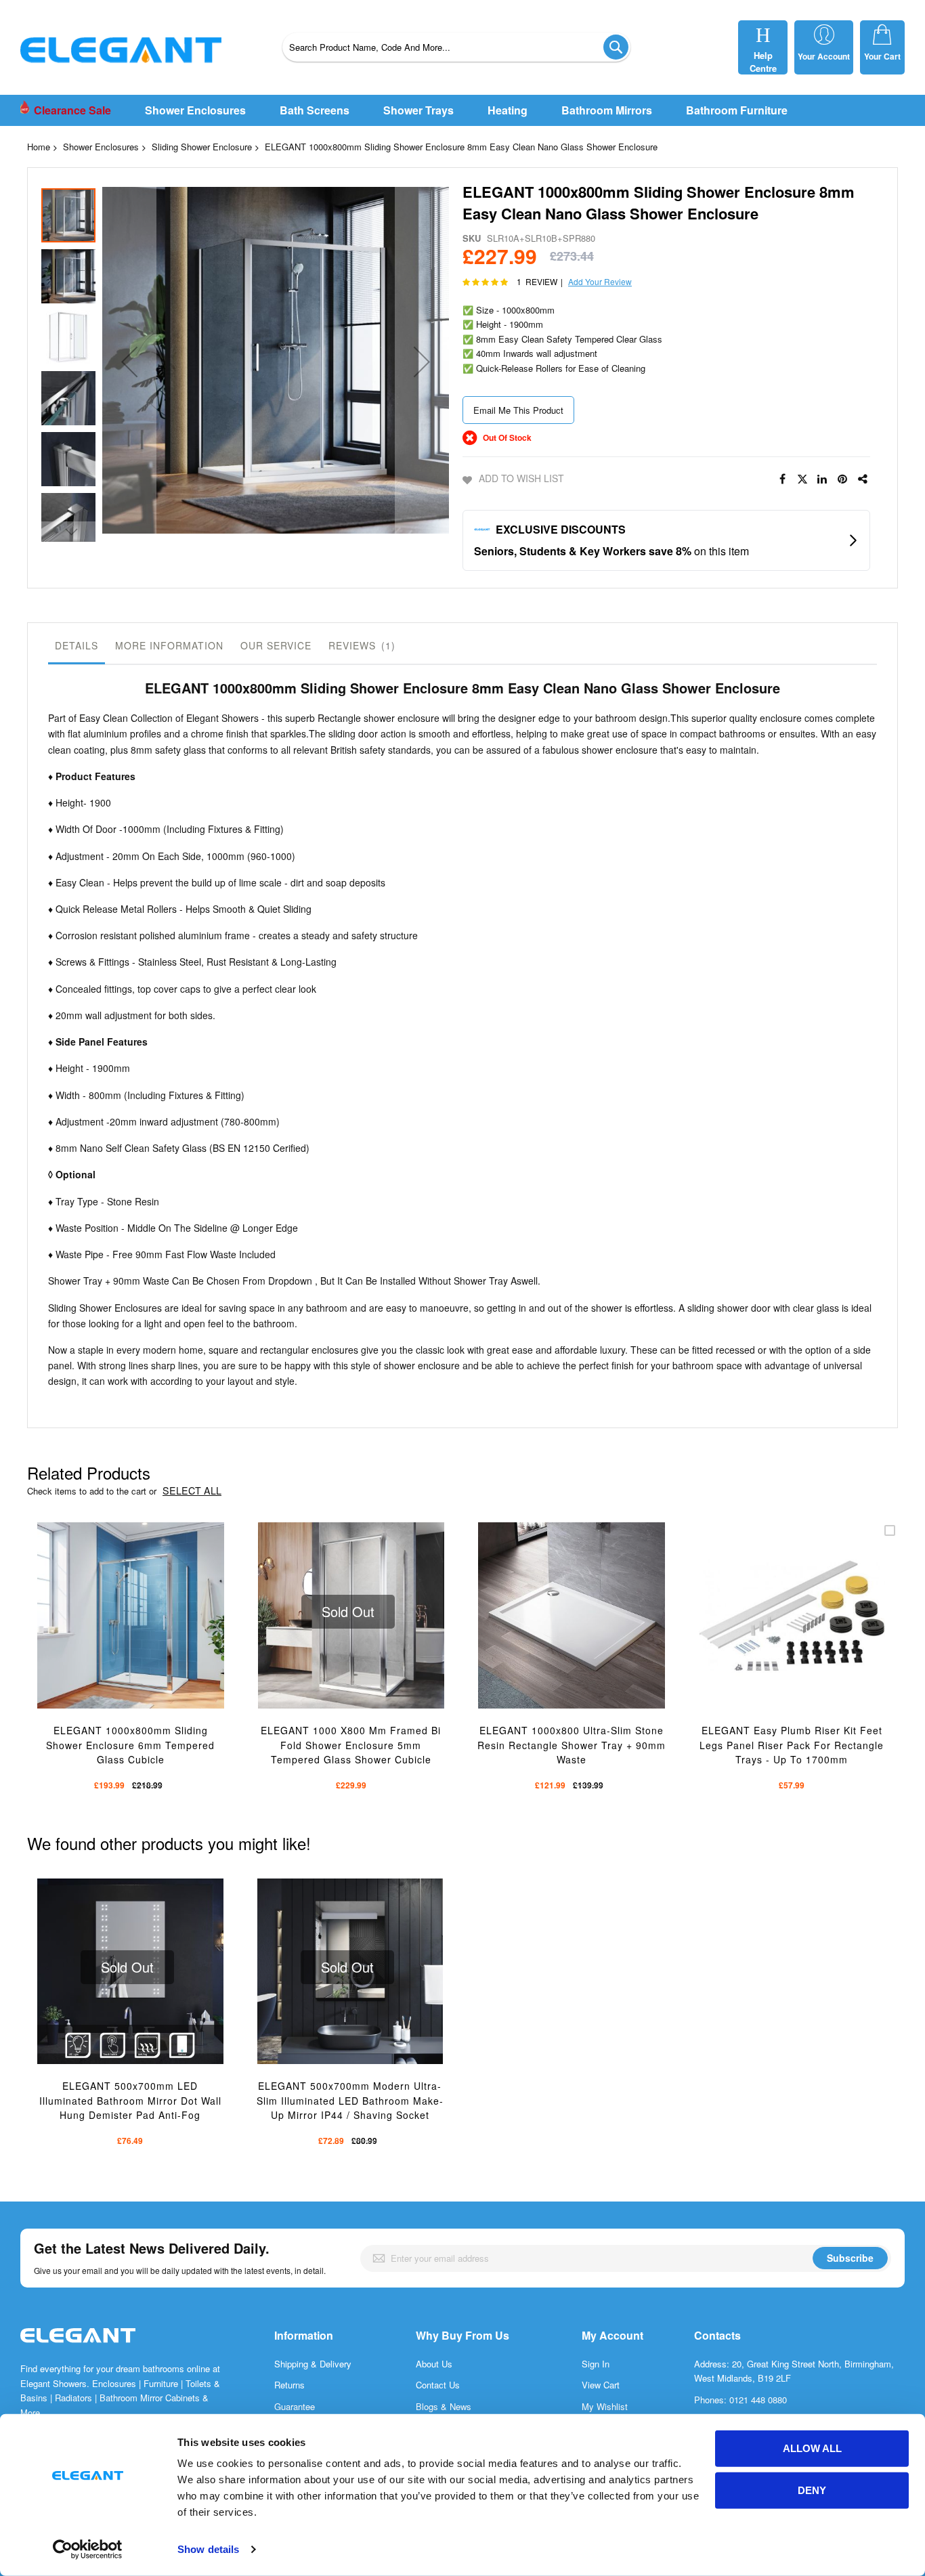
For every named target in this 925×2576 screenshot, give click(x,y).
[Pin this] (843, 479)
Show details (208, 2549)
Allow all (812, 2448)
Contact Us (438, 2385)
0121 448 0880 (758, 2400)
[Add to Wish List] (143, 1634)
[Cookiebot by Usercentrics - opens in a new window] (88, 2550)
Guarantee (295, 2406)
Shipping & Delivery (313, 2364)
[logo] (78, 2349)
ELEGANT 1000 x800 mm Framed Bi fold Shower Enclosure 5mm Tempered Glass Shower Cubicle (351, 1745)
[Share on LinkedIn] (823, 479)
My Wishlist (605, 2406)
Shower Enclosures (101, 147)
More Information (169, 645)
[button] (129, 362)
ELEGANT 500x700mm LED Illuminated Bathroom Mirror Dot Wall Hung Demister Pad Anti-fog (130, 2100)
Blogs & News (444, 2406)
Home (39, 147)
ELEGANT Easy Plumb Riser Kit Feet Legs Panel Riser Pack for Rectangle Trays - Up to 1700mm (792, 1745)
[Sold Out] (351, 1529)
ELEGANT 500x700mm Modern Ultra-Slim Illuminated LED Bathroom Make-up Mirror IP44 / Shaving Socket (350, 2100)
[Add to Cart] (111, 1634)
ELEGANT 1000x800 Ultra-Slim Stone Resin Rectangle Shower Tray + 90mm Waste (572, 1745)
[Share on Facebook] (782, 479)
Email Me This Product (518, 410)
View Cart (601, 2385)
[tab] (77, 649)
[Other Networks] (863, 479)
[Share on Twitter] (802, 479)
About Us (434, 2364)
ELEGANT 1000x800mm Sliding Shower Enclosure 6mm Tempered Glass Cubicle (130, 1745)
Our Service (276, 645)
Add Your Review (600, 281)
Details (77, 645)
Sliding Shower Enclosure (202, 147)
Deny (812, 2490)
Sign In (596, 2364)
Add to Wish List (521, 478)
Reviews (360, 645)
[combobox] (456, 47)
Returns (289, 2385)
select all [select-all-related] (192, 1491)
